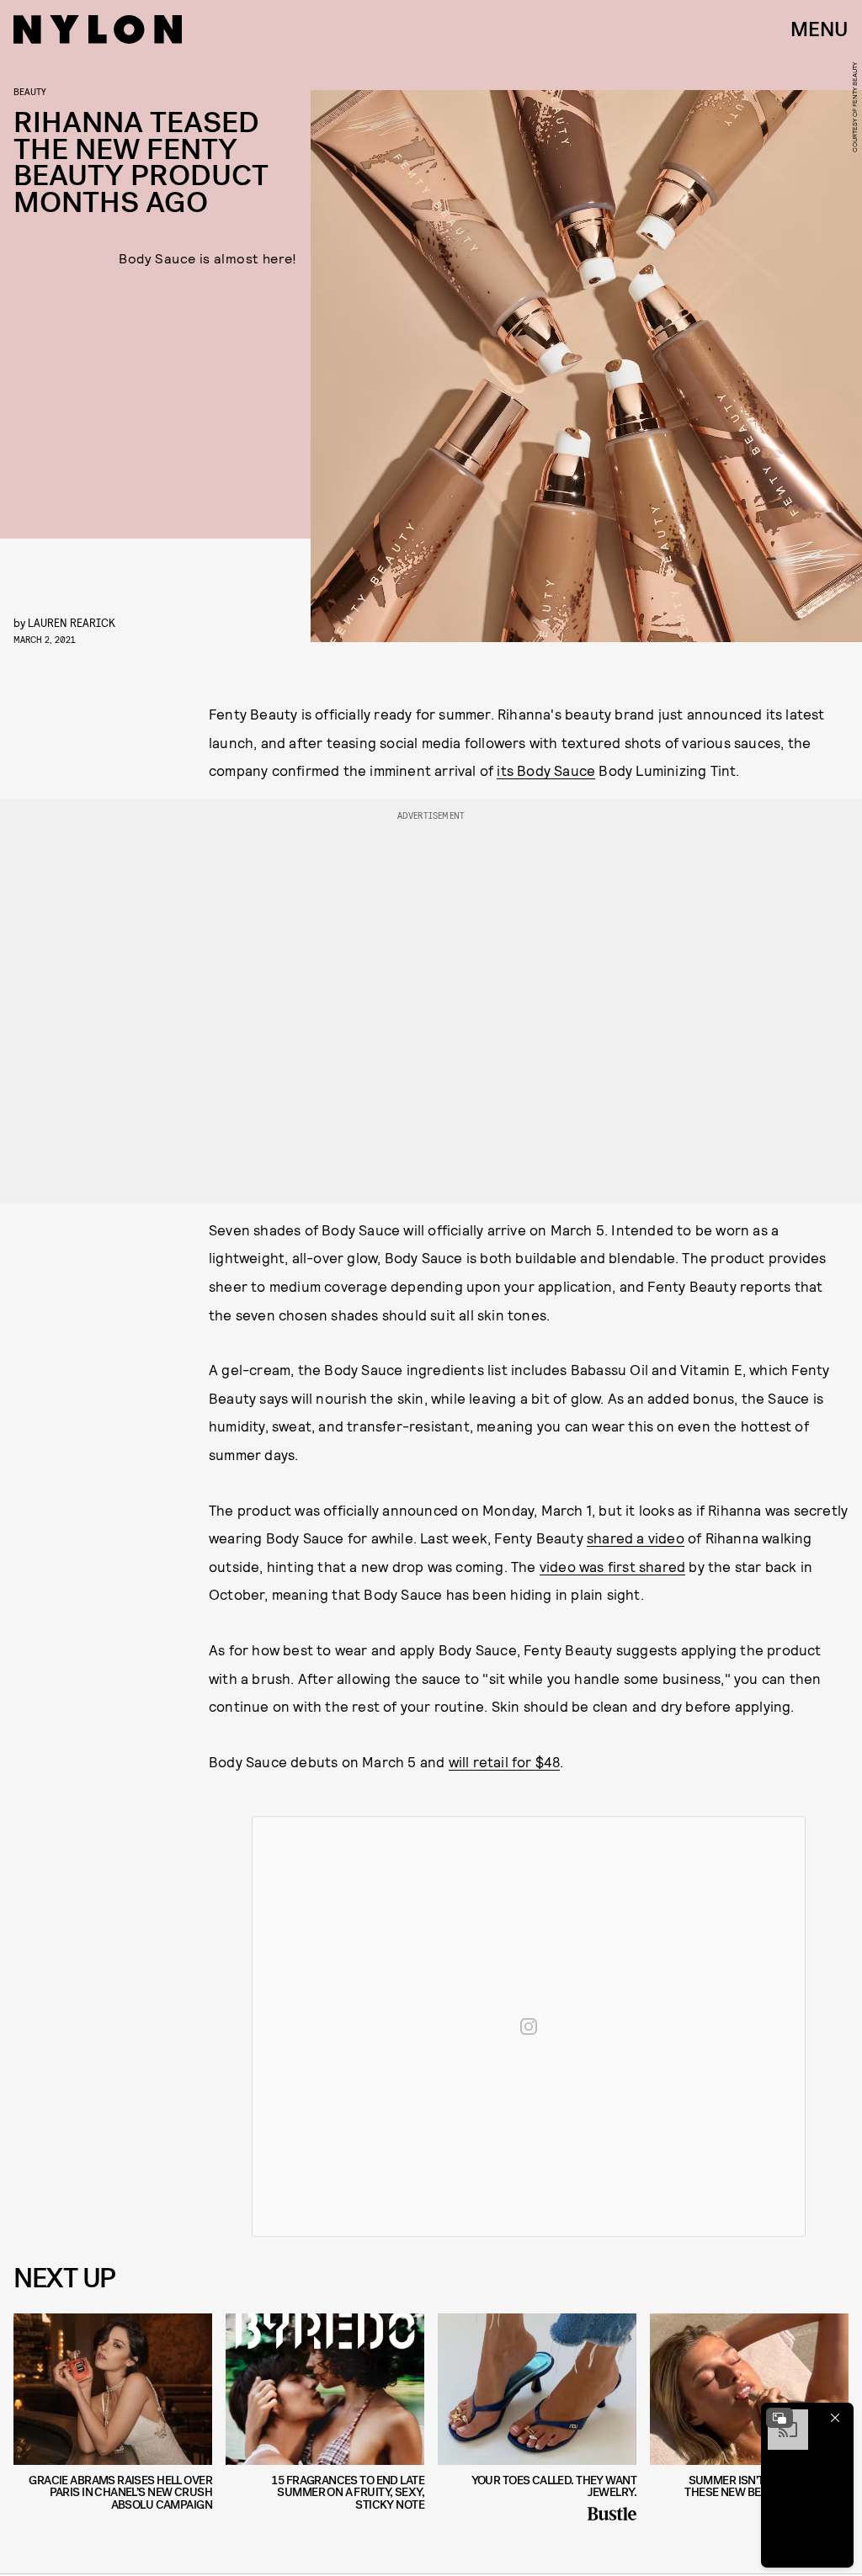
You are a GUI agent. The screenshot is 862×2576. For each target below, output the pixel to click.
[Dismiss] (835, 2418)
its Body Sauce (546, 770)
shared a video (636, 1538)
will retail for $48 (505, 1761)
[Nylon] (98, 29)
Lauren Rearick (72, 622)
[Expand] (780, 2418)
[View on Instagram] (529, 2026)
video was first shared (612, 1566)
